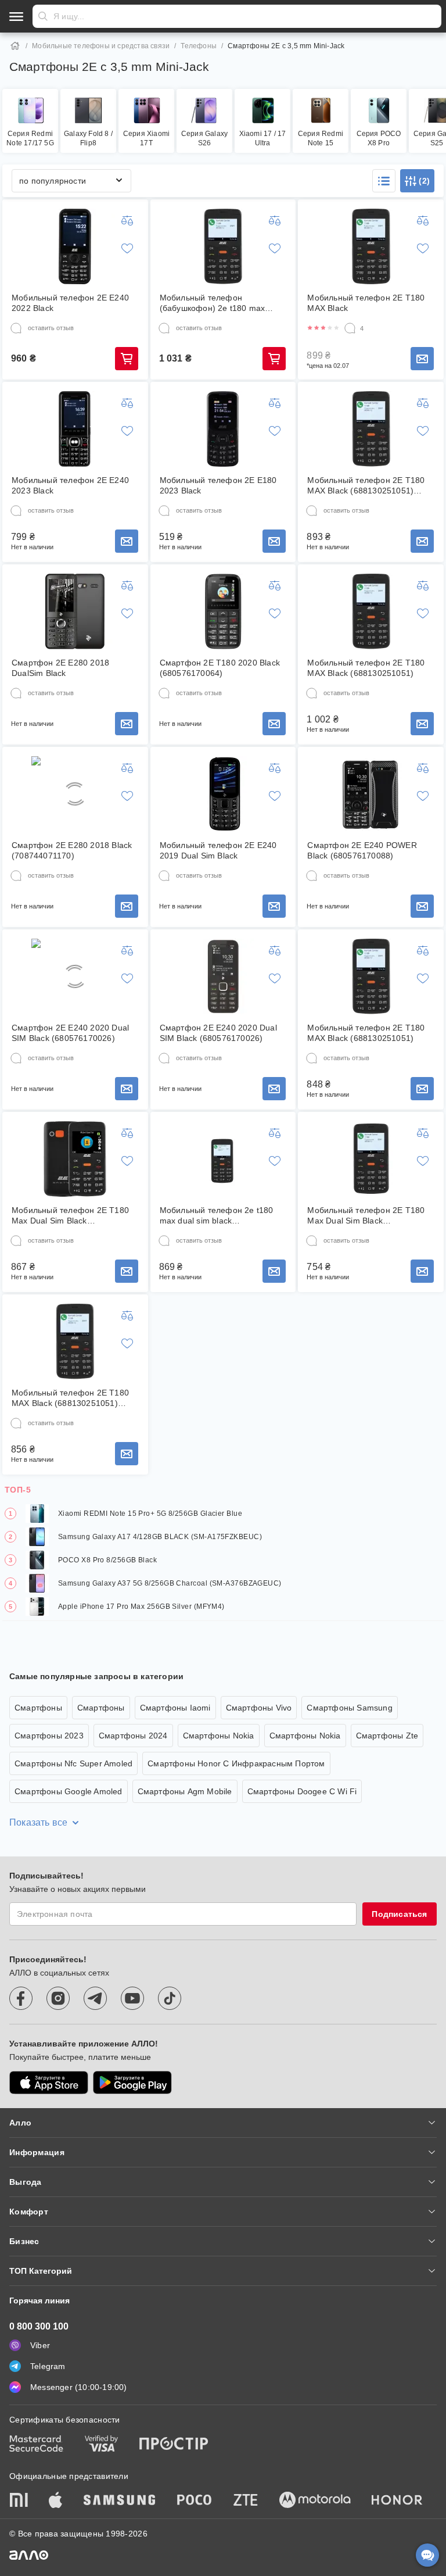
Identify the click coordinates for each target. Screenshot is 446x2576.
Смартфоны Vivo (259, 1708)
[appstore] (49, 2083)
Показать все (38, 1822)
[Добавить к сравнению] (127, 220)
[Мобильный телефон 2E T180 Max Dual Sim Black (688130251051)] (371, 1159)
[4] (350, 328)
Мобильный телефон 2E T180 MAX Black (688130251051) (366, 668)
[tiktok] (170, 1998)
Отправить (43, 16)
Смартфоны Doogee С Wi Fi (302, 1791)
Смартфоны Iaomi (175, 1708)
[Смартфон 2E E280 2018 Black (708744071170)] (75, 794)
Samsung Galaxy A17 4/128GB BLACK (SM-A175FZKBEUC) (160, 1537)
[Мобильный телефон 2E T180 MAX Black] (371, 246)
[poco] (195, 2501)
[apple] (56, 2501)
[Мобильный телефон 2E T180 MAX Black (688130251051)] (371, 611)
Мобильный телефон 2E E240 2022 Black (70, 303)
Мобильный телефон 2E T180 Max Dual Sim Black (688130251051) (366, 1216)
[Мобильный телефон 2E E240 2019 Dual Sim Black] (223, 794)
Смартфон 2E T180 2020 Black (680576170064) (220, 668)
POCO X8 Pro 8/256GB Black (107, 1560)
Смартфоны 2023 (49, 1736)
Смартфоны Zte (387, 1736)
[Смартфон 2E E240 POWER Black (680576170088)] (371, 794)
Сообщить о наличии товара (422, 359)
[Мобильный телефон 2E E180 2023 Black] (223, 429)
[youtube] (132, 1998)
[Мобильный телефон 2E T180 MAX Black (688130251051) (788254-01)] (75, 1341)
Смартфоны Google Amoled (69, 1791)
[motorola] (315, 2501)
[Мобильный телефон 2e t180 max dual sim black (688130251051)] (223, 1159)
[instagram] (58, 1998)
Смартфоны (38, 1708)
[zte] (246, 2501)
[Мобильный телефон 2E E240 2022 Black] (75, 246)
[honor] (397, 2501)
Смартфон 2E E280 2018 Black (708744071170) (72, 850)
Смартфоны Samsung (349, 1708)
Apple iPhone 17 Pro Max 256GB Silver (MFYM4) (141, 1607)
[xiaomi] (19, 2501)
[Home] (15, 46)
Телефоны (199, 46)
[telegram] (95, 1998)
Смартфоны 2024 (133, 1736)
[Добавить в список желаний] (127, 248)
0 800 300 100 (39, 2326)
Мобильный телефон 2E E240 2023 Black (70, 485)
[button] (384, 181)
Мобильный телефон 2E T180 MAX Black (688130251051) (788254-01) (70, 1398)
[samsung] (120, 2501)
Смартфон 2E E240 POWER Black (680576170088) (362, 850)
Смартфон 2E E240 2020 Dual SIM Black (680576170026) (70, 1033)
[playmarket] (132, 2083)
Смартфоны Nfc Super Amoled (73, 1763)
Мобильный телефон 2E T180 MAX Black (366, 303)
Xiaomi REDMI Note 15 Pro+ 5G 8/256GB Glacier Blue (150, 1514)
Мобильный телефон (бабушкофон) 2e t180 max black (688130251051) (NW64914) (213, 303)
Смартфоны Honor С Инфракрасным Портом (236, 1763)
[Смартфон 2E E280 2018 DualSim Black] (75, 611)
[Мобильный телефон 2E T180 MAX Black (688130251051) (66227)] (371, 429)
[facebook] (21, 1998)
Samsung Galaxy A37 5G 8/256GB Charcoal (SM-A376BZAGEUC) (170, 1583)
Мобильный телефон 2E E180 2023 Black (218, 485)
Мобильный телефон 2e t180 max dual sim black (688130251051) (217, 1216)
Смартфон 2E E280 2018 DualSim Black (60, 668)
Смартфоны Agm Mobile (185, 1791)
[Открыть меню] (16, 16)
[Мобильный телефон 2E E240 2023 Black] (75, 429)
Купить (127, 359)
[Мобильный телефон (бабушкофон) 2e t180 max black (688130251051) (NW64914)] (223, 246)
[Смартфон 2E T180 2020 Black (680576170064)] (223, 611)
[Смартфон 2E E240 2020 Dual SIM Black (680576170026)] (75, 976)
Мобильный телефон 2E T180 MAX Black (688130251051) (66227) (366, 486)
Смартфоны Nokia (219, 1736)
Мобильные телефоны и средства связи (101, 46)
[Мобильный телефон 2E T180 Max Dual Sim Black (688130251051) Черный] (75, 1159)
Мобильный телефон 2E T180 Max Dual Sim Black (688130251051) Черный (70, 1216)
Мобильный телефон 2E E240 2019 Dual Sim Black (218, 850)
